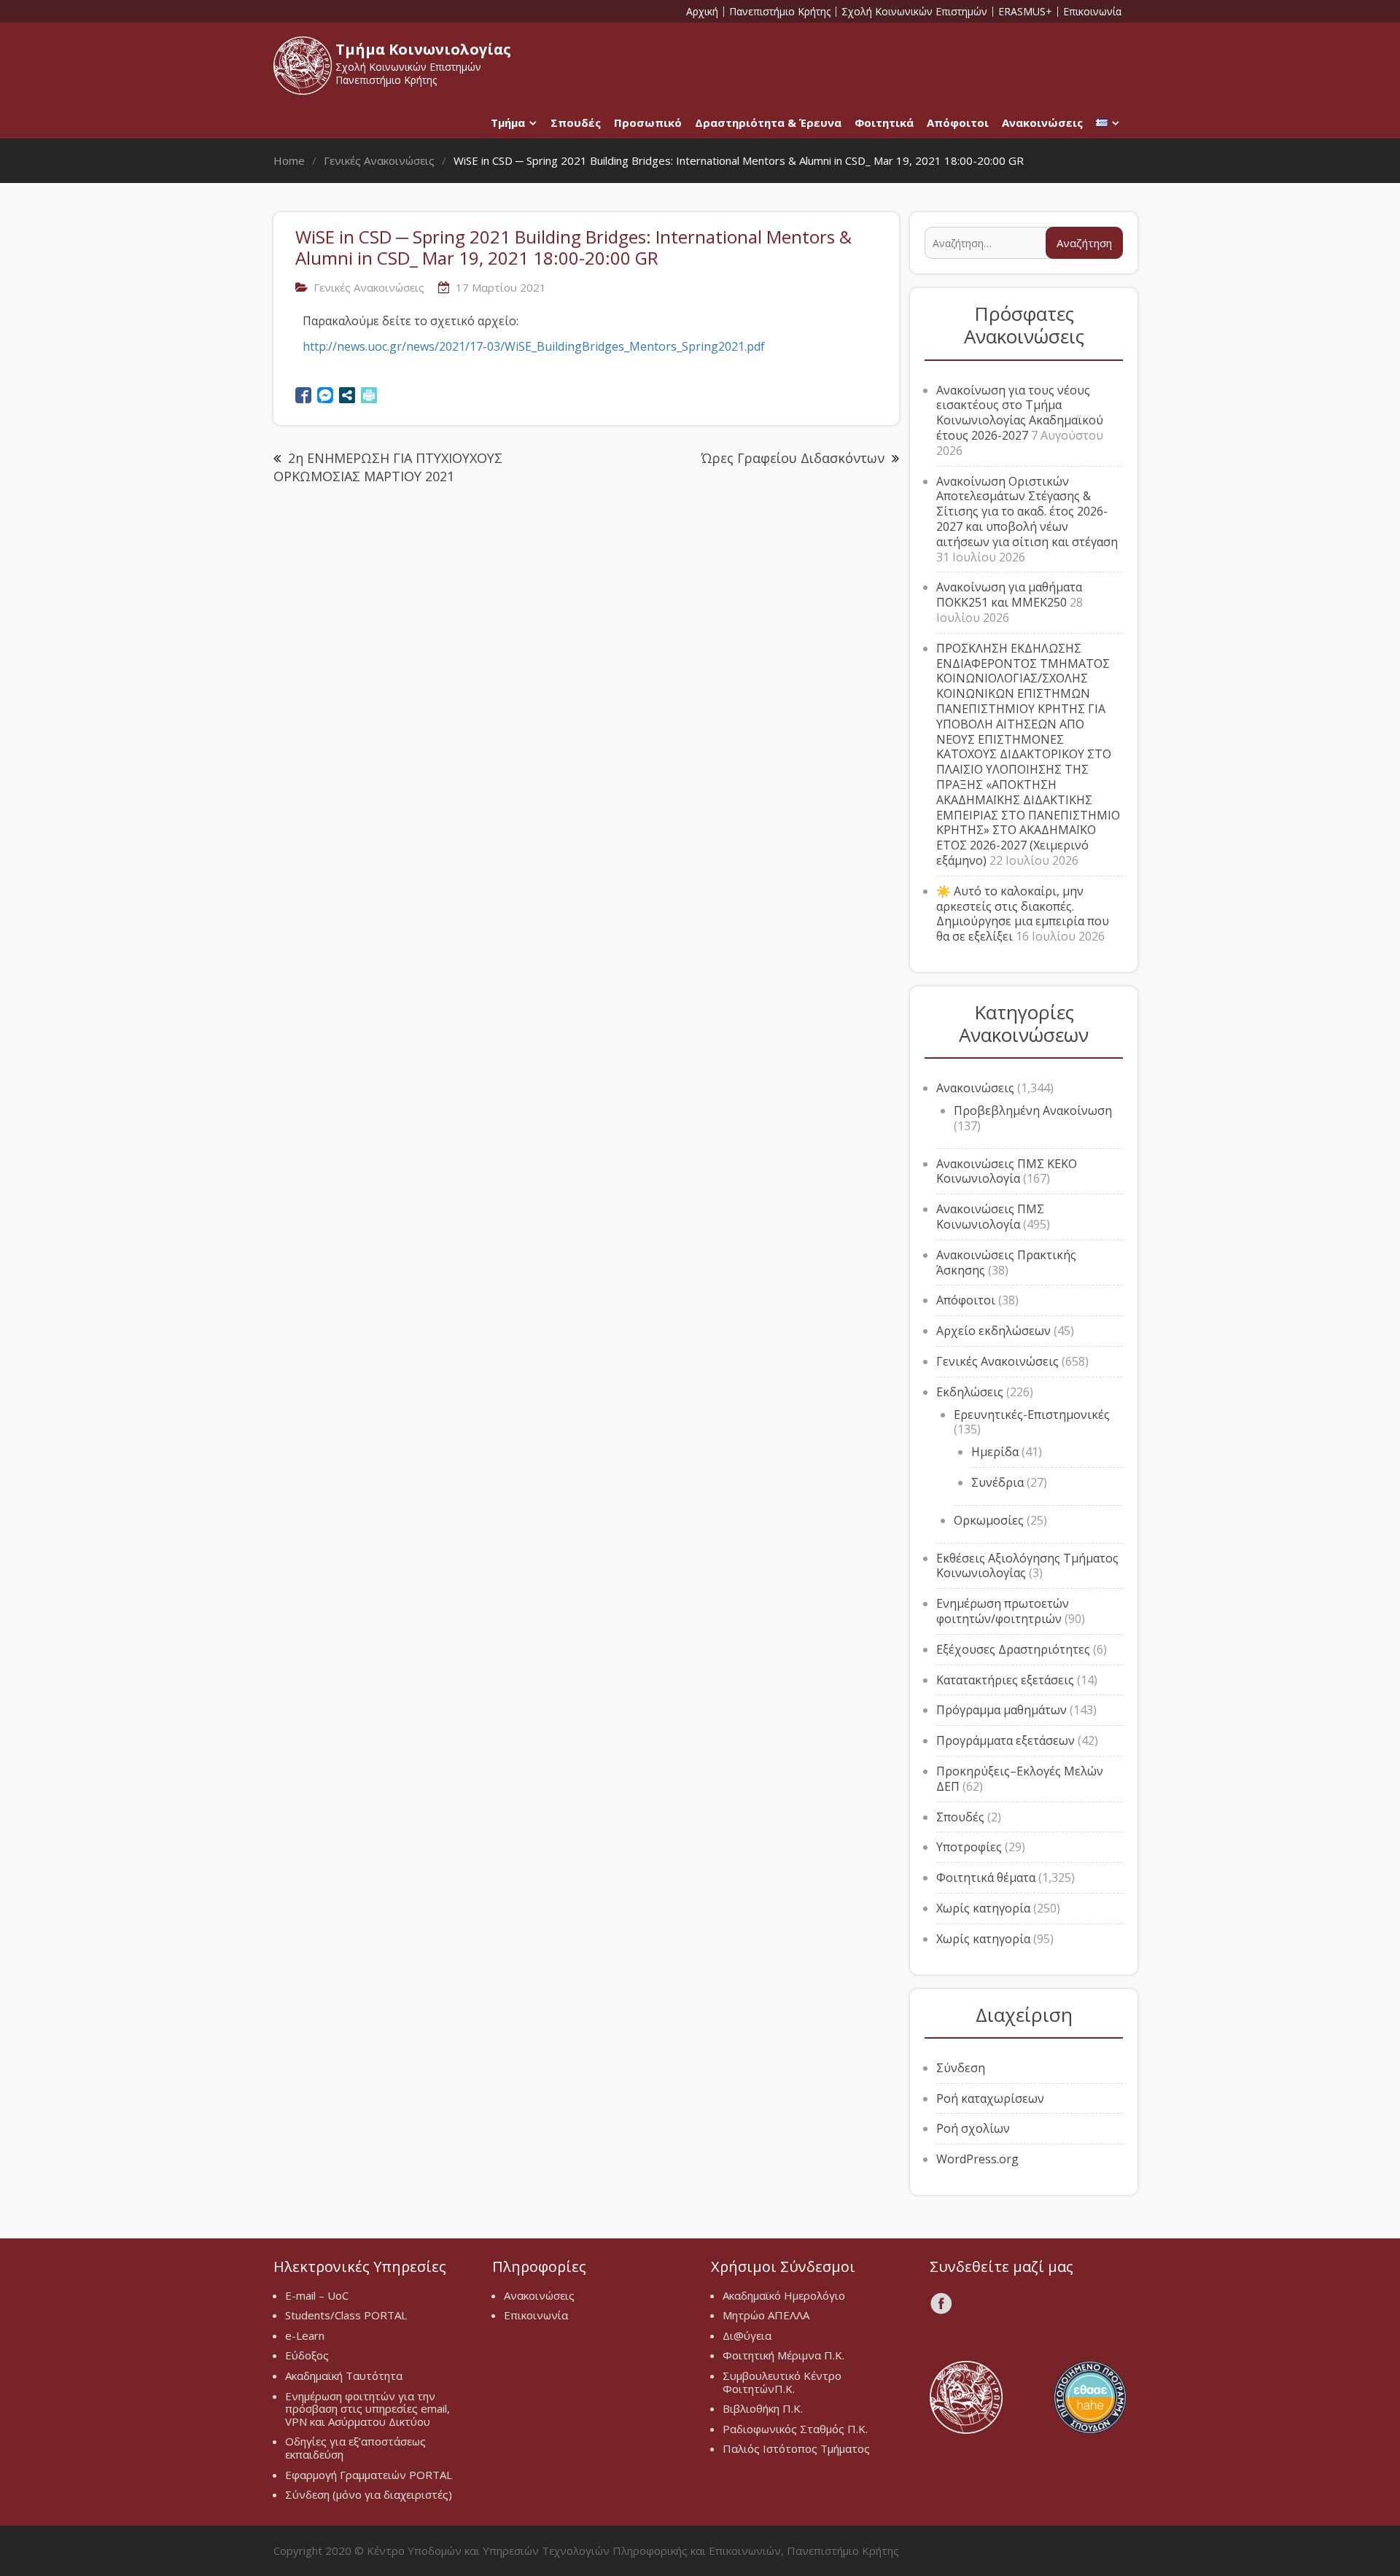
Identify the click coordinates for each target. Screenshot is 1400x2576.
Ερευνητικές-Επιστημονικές (1032, 1415)
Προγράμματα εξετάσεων (1006, 1740)
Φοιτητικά (884, 122)
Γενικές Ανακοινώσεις (369, 287)
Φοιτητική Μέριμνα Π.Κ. (783, 2355)
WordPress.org (977, 2159)
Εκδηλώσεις (970, 1392)
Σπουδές (576, 122)
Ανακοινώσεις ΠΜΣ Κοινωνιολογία (990, 1217)
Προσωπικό (648, 122)
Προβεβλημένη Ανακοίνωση (1033, 1110)
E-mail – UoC (317, 2295)
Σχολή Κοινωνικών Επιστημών (914, 12)
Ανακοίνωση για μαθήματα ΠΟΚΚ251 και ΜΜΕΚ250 (1009, 595)
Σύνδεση (961, 2068)
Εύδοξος (307, 2355)
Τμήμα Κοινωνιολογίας (423, 49)
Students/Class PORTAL (346, 2315)
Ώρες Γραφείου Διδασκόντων (793, 458)
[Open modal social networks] (347, 395)
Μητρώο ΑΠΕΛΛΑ (766, 2315)
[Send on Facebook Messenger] (325, 395)
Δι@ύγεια (747, 2335)
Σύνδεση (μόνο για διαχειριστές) (369, 2494)
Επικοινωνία (1092, 12)
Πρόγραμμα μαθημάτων (1002, 1710)
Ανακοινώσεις (1042, 122)
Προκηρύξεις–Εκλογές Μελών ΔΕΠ (1020, 1779)
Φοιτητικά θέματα (986, 1877)
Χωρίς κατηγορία (983, 1908)
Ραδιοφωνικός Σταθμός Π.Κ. (795, 2429)
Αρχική (702, 12)
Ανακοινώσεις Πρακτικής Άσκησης (1006, 1262)
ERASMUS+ (1025, 12)
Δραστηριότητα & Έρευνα (768, 122)
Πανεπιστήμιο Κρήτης (780, 12)
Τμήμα (508, 122)
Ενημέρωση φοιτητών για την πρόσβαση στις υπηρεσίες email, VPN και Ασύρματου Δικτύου (367, 2409)
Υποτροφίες (969, 1847)
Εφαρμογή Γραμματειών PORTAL (369, 2475)
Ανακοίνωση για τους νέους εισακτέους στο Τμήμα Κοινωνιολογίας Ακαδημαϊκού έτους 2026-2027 (1020, 413)
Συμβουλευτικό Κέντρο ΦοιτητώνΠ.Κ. (782, 2382)
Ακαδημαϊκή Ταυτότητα (344, 2375)
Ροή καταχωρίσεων (990, 2098)
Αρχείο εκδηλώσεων (993, 1331)
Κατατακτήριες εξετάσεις (1005, 1680)
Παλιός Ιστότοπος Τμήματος (796, 2448)
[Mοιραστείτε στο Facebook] (303, 395)
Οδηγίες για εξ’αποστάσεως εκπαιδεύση (355, 2448)
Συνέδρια (997, 1482)
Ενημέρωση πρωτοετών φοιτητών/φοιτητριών (1003, 1611)
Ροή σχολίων (973, 2128)
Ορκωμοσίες (989, 1520)
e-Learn (305, 2335)
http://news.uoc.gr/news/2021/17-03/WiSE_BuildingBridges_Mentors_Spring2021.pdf (534, 346)
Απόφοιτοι (958, 122)
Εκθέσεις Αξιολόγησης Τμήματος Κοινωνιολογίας (1027, 1566)
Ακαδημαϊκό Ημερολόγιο (784, 2295)
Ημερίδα (995, 1452)
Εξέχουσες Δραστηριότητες (1013, 1649)
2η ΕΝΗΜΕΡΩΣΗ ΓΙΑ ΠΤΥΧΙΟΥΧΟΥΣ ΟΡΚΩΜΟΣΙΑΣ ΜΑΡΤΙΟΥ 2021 (388, 467)
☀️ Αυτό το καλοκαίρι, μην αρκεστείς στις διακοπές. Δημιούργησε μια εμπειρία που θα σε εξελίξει (1023, 914)
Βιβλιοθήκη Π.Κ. (763, 2408)
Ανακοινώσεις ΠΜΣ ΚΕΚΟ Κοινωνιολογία (1007, 1171)
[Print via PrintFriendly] (369, 395)
